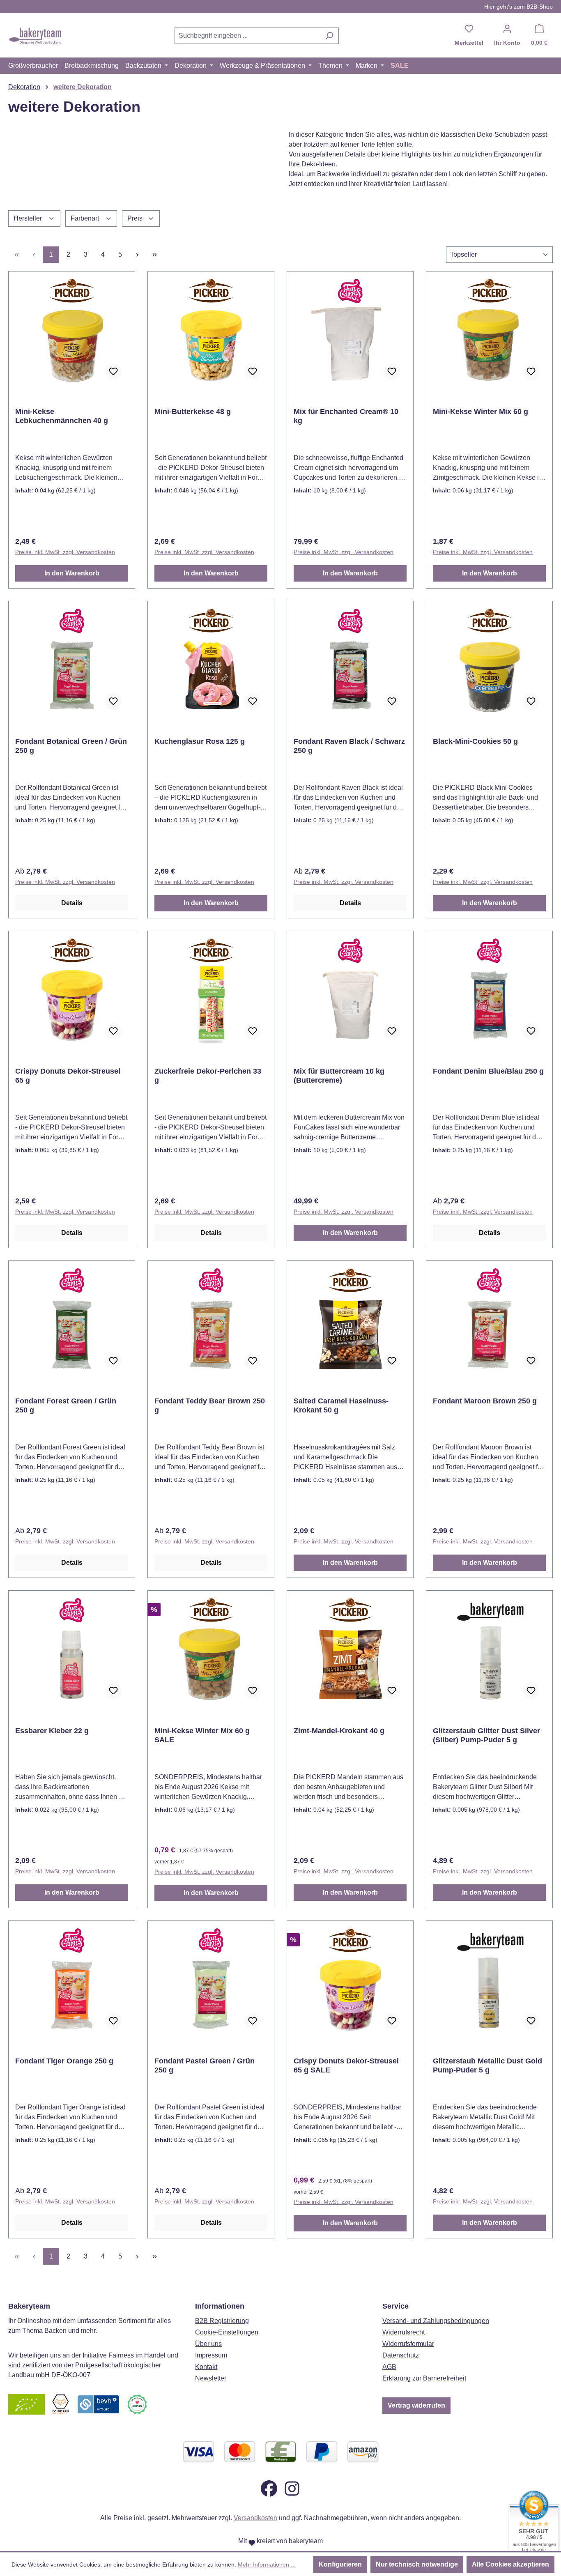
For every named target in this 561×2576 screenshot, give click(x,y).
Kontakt (206, 2367)
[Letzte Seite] (154, 255)
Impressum (211, 2355)
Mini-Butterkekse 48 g (193, 412)
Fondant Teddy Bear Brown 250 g (210, 1405)
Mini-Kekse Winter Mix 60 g (481, 412)
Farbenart (86, 218)
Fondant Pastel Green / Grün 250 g (205, 2065)
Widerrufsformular (408, 2344)
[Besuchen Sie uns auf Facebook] (269, 2488)
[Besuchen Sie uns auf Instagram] (292, 2488)
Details (72, 903)
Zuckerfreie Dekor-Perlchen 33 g (208, 1076)
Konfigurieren (340, 2564)
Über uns (208, 2344)
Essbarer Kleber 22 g (52, 1731)
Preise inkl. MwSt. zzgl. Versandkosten (65, 552)
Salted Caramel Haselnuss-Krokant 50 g (341, 1405)
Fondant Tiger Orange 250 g (64, 2061)
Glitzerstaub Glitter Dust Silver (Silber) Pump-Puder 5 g (486, 1735)
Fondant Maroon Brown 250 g (485, 1401)
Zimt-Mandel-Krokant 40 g (339, 1731)
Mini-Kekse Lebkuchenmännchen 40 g (62, 416)
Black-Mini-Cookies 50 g (475, 741)
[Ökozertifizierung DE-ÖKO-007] (26, 2404)
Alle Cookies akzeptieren (510, 2564)
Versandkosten (255, 2518)
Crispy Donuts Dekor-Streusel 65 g (68, 1076)
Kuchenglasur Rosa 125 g (200, 741)
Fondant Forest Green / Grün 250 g (66, 1405)
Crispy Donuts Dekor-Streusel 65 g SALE (346, 2065)
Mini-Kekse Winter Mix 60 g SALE (202, 1735)
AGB (389, 2367)
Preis (136, 218)
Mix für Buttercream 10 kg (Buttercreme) (339, 1076)
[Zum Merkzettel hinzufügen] (113, 372)
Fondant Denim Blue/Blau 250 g (488, 1071)
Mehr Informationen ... (267, 2564)
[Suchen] (329, 36)
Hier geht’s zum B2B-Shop (518, 7)
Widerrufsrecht (404, 2332)
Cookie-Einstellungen (227, 2332)
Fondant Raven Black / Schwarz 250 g (349, 746)
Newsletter (211, 2378)
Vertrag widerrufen (416, 2405)
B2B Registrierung (222, 2321)
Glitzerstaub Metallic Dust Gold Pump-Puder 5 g (487, 2065)
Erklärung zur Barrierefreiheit (424, 2378)
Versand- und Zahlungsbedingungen (436, 2321)
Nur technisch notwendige (417, 2564)
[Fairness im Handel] (60, 2404)
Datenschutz (401, 2355)
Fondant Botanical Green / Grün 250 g (71, 746)
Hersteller (29, 218)
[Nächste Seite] (137, 255)
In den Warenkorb (72, 573)
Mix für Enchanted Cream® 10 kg (346, 416)
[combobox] (247, 36)
